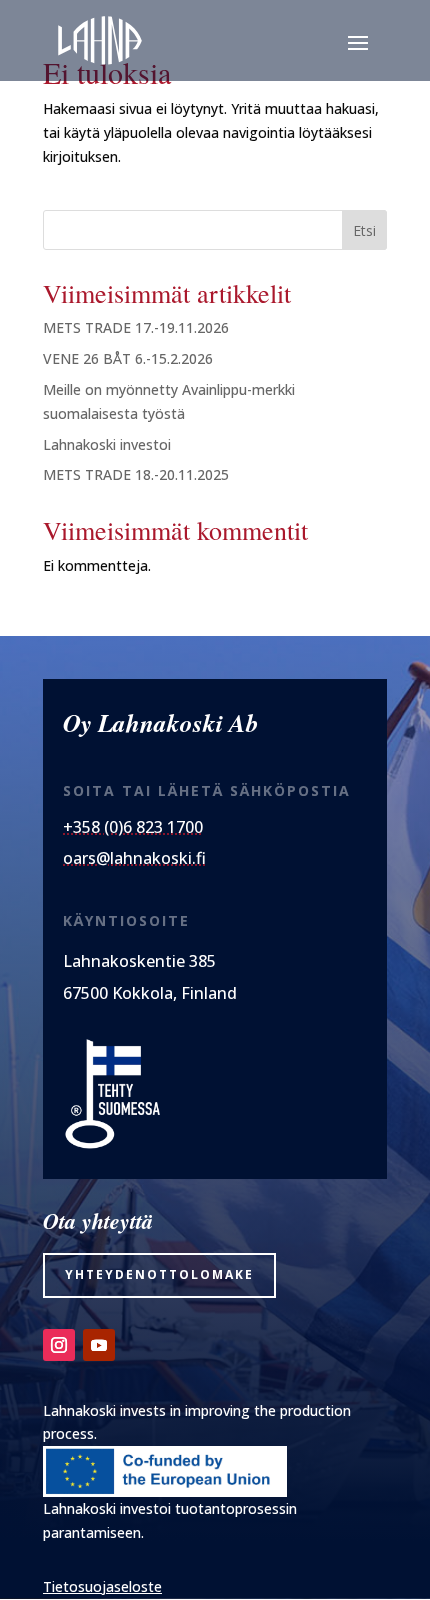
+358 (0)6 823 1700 (133, 827)
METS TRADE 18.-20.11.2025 (136, 474)
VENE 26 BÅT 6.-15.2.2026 (128, 358)
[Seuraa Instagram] (59, 1345)
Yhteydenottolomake (159, 1274)
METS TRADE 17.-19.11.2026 (136, 327)
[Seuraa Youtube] (99, 1345)
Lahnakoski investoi (107, 444)
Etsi (364, 230)
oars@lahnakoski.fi (134, 858)
